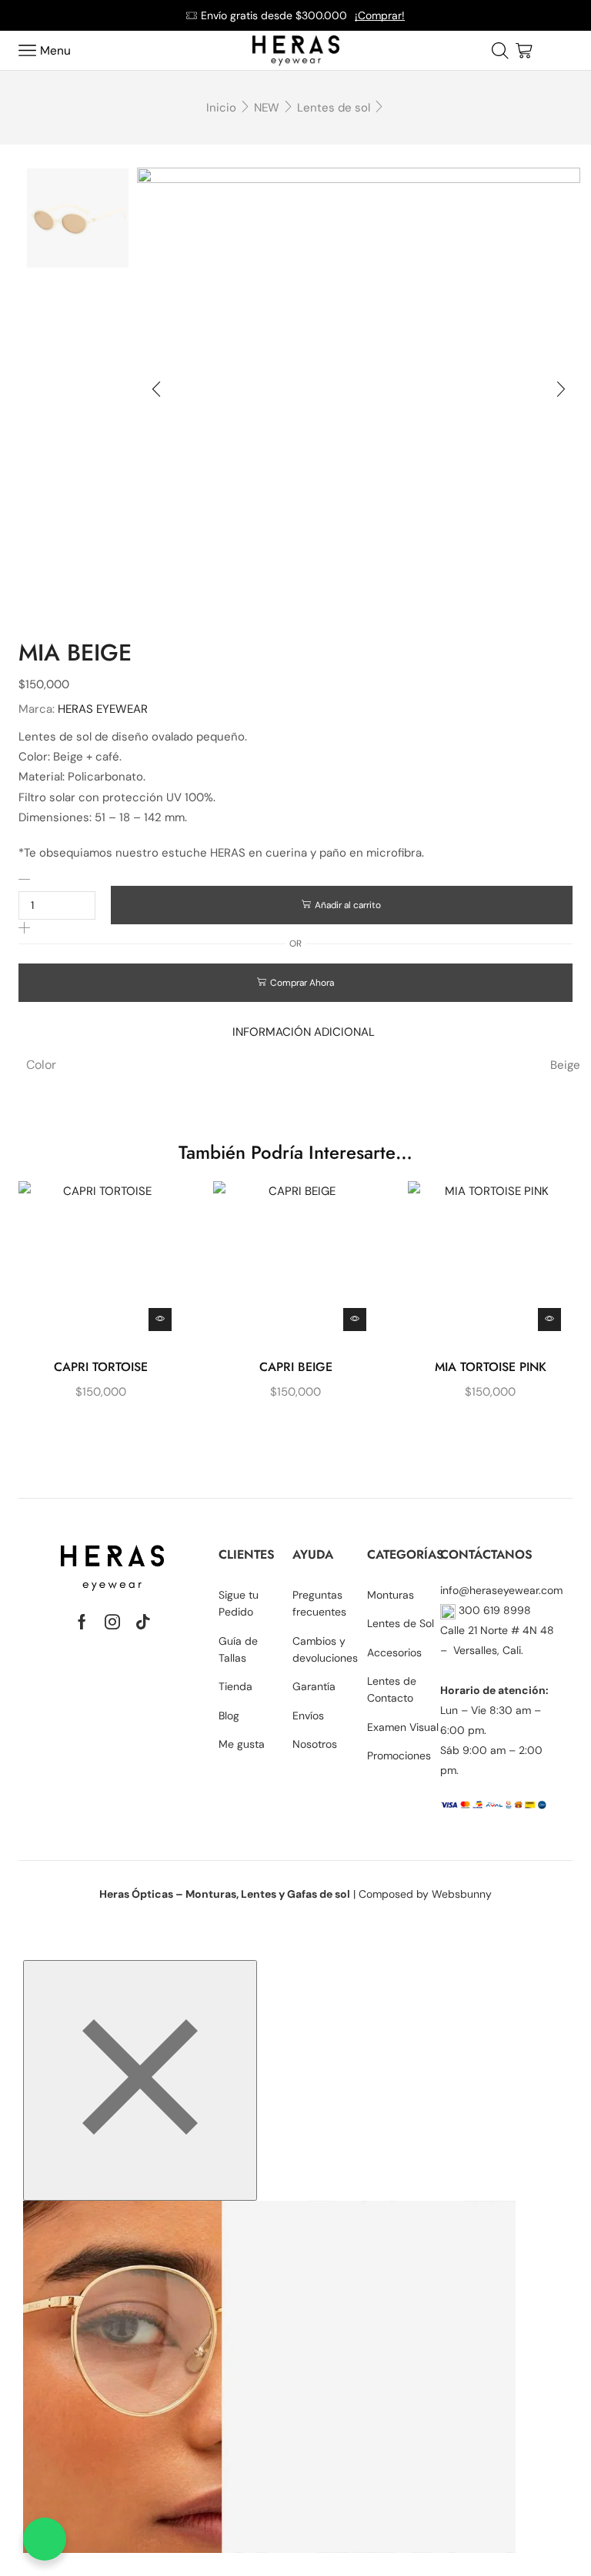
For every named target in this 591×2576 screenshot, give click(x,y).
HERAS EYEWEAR (103, 709)
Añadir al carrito (348, 905)
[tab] (303, 1032)
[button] (156, 389)
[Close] (140, 2080)
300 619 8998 (493, 1610)
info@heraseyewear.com (501, 1590)
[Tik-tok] (143, 1622)
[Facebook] (82, 1622)
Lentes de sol (334, 108)
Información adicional (304, 1032)
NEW (267, 108)
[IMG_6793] (78, 219)
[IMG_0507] (78, 436)
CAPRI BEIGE (296, 1367)
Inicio (221, 108)
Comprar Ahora (302, 983)
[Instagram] (112, 1622)
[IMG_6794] (78, 328)
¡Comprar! (380, 15)
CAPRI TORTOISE (101, 1367)
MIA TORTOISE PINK (491, 1367)
